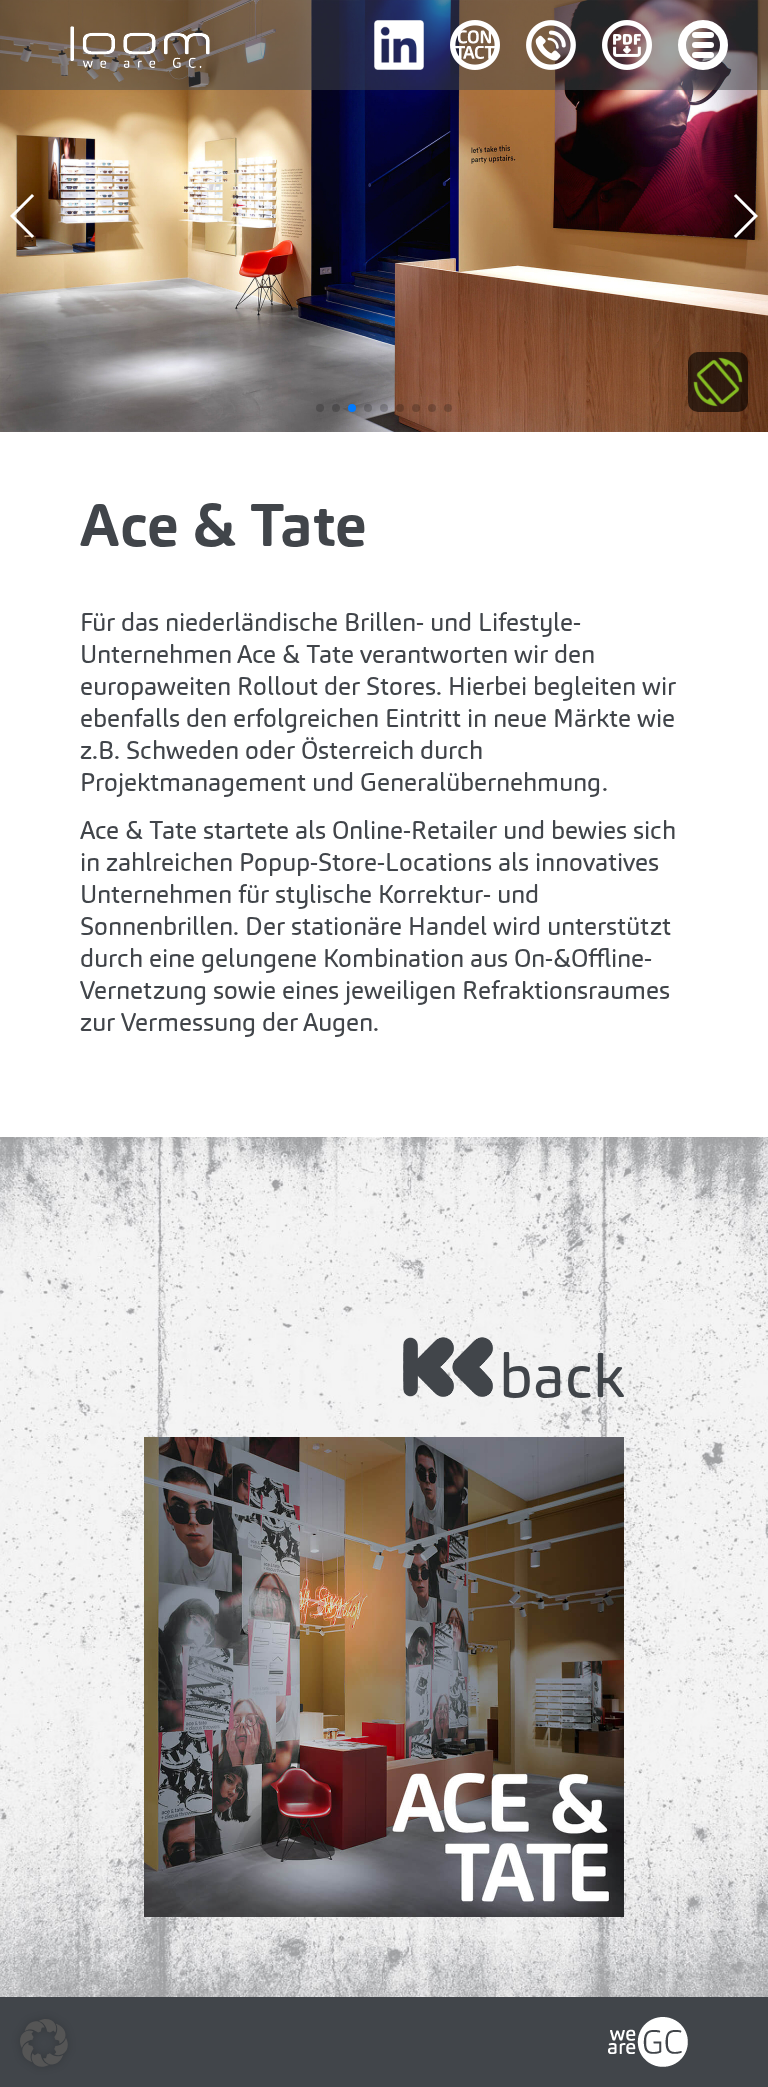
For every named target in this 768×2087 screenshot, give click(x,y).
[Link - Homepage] (648, 2031)
